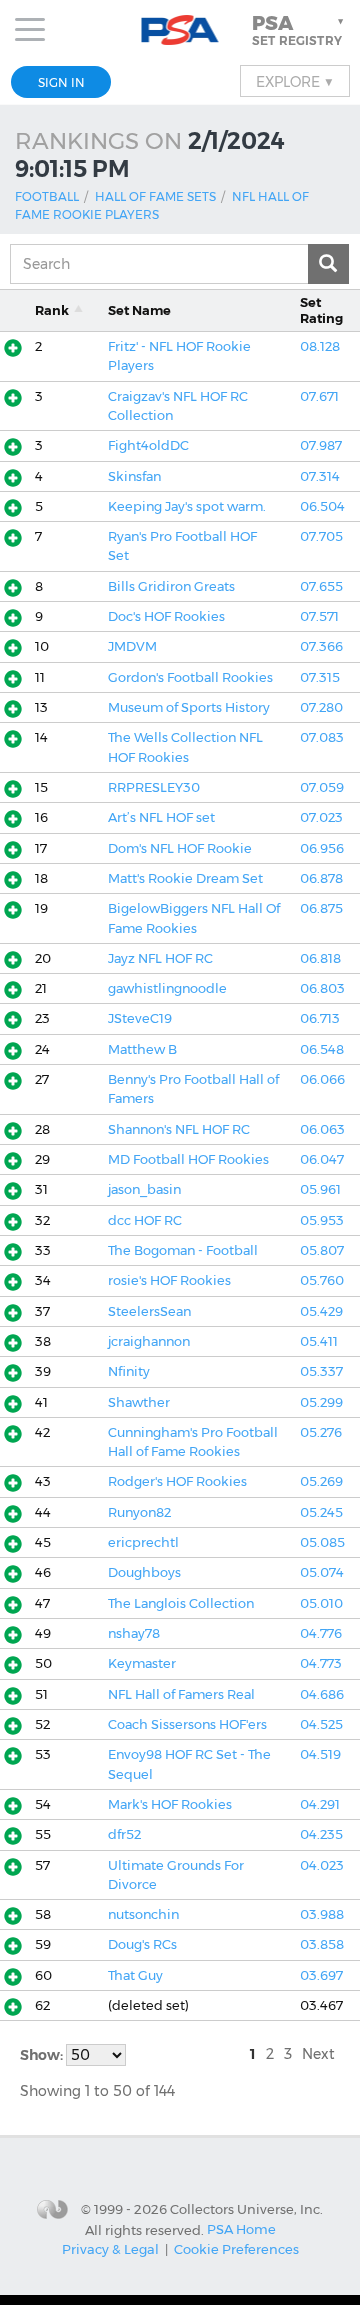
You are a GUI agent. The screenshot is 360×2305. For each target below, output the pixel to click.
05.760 (322, 1280)
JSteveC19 (140, 1018)
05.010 (321, 1603)
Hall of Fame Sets (155, 196)
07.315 (320, 677)
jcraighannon (149, 1341)
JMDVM (132, 646)
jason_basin (144, 1189)
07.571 (319, 616)
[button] (300, 30)
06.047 (322, 1159)
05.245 (321, 1512)
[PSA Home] (180, 30)
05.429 (321, 1311)
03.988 (322, 1914)
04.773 (321, 1663)
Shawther (139, 1402)
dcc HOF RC (145, 1220)
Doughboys (144, 1572)
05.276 (321, 1432)
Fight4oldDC (148, 445)
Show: (43, 2055)
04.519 (320, 1754)
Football (47, 196)
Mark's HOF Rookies (170, 1804)
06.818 (320, 958)
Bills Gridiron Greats (171, 586)
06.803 (322, 988)
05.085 (322, 1542)
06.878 (321, 878)
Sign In (61, 82)
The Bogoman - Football (183, 1250)
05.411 (319, 1341)
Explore (295, 81)
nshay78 (134, 1633)
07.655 (321, 586)
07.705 (321, 536)
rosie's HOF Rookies (169, 1280)
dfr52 (124, 1834)
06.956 (322, 848)
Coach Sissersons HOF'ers (187, 1724)
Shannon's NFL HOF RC (179, 1129)
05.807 (322, 1250)
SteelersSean (149, 1311)
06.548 (322, 1049)
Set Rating (321, 310)
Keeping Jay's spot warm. (187, 506)
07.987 (321, 445)
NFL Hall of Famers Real (181, 1694)
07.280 (321, 707)
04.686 (322, 1694)
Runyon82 (139, 1512)
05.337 (321, 1371)
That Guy (135, 1975)
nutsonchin (143, 1914)
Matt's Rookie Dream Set (185, 878)
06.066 (322, 1079)
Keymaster (142, 1663)
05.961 (320, 1189)
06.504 (322, 506)
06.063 (322, 1129)
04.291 (320, 1804)
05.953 (322, 1220)
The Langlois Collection (181, 1603)
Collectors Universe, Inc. (246, 2209)
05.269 (321, 1481)
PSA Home (241, 2229)
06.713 (320, 1018)
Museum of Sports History (189, 707)
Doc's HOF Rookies (166, 616)
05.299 (321, 1402)
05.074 (322, 1572)
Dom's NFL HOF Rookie (180, 848)
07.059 (322, 787)
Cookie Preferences (236, 2249)
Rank (52, 310)
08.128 (320, 346)
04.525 (321, 1724)
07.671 (319, 396)
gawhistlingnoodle (167, 988)
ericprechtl (143, 1542)
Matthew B (142, 1049)
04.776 (321, 1633)
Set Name (139, 310)
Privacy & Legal (110, 2249)
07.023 (321, 817)
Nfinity (129, 1371)
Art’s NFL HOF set (161, 817)
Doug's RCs (142, 1944)
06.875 (321, 908)
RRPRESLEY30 (154, 787)
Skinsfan (134, 476)
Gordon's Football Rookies (190, 677)
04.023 (322, 1865)
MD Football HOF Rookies (188, 1159)
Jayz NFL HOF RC (160, 958)
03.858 (322, 1944)
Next (318, 2054)
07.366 (321, 646)
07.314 (320, 476)
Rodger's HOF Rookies (177, 1481)
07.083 (322, 737)
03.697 (321, 1975)
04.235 (321, 1834)
